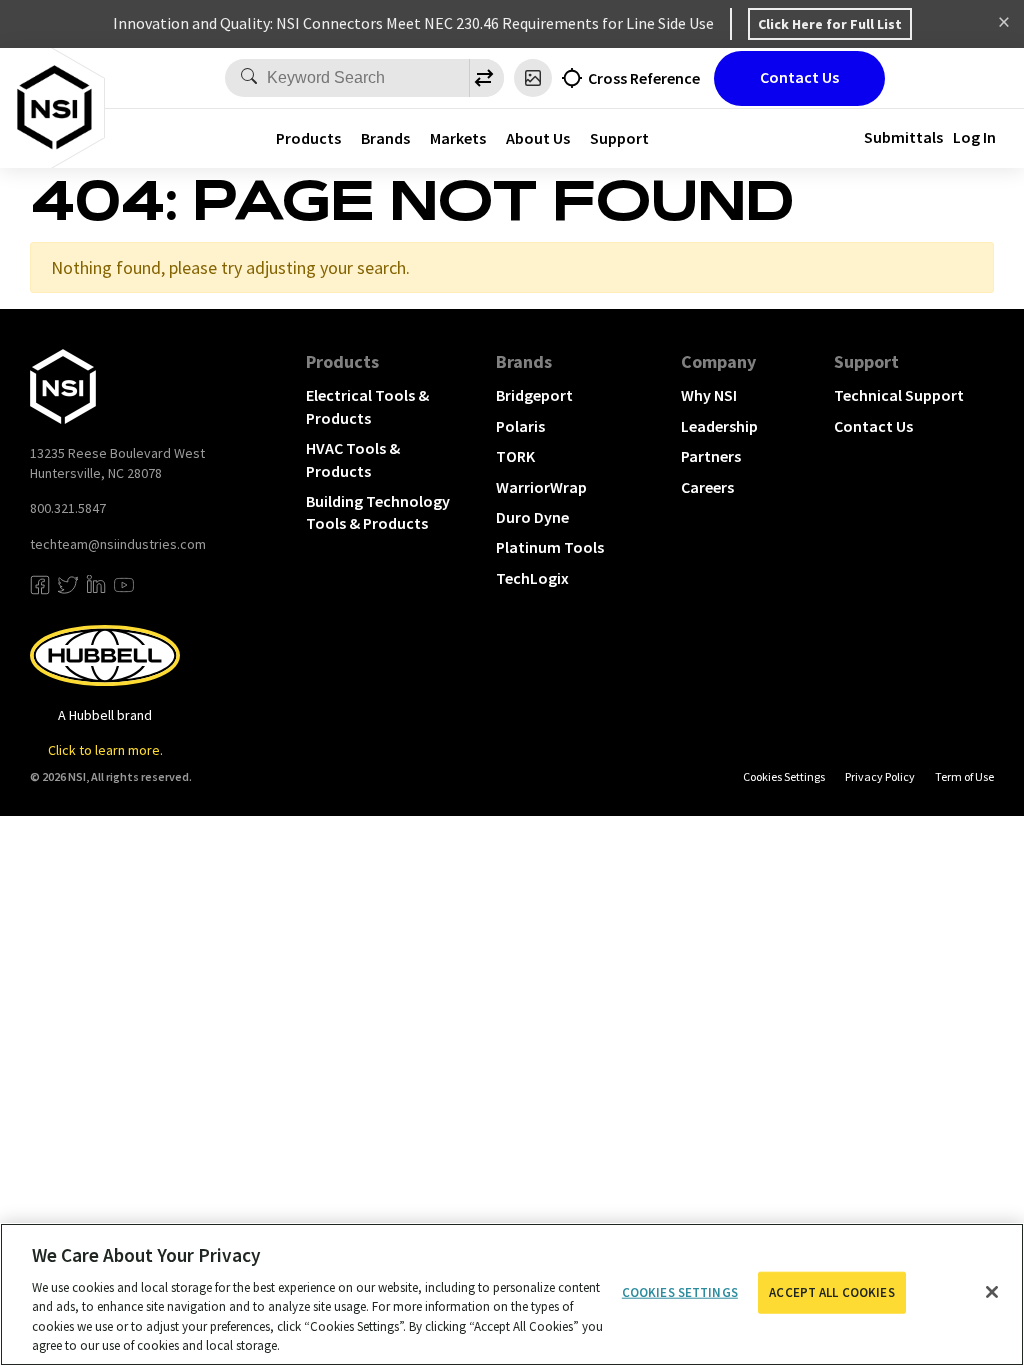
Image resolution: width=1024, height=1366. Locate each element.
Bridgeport (534, 395)
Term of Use (964, 776)
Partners (711, 456)
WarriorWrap (541, 487)
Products (308, 138)
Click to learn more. (105, 750)
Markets (458, 138)
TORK (515, 456)
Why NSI (709, 395)
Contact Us (799, 77)
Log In (974, 137)
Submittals (903, 137)
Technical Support (899, 395)
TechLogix (532, 578)
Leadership (719, 426)
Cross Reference (644, 78)
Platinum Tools (550, 547)
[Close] (992, 1292)
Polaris (520, 426)
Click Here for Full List (830, 24)
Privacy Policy (880, 776)
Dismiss (1004, 24)
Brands (385, 138)
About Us (538, 138)
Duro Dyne (532, 517)
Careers (707, 487)
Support (866, 361)
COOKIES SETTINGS (784, 776)
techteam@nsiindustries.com (118, 544)
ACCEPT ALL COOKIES (831, 1292)
